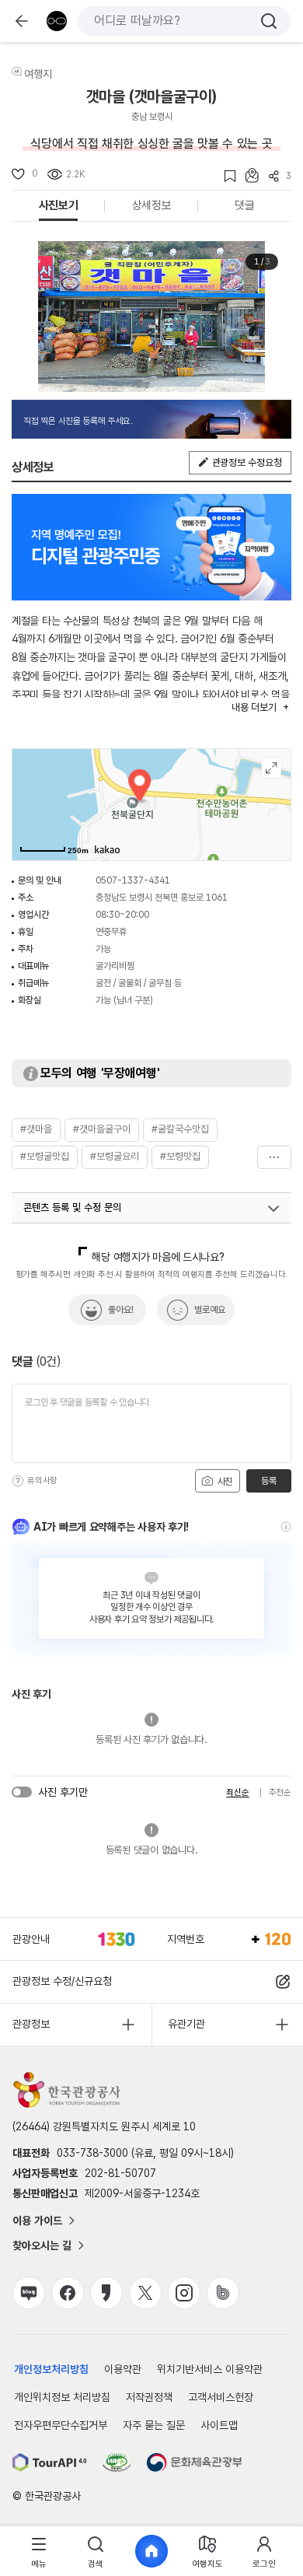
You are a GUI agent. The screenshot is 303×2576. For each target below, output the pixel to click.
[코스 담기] (247, 175)
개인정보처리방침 (51, 2369)
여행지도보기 (272, 768)
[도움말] (18, 1481)
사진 (224, 1482)
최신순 (237, 1792)
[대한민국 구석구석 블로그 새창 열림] (29, 2293)
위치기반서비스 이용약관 (210, 2369)
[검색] (269, 21)
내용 (254, 707)
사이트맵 (219, 2425)
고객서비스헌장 (221, 2397)
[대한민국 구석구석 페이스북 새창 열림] (68, 2293)
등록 (268, 1481)
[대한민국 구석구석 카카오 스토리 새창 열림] (106, 2293)
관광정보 (31, 2024)
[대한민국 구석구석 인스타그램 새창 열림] (184, 2293)
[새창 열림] (50, 2462)
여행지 (38, 74)
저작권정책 (149, 2397)
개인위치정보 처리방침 (62, 2397)
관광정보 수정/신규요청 (62, 1981)
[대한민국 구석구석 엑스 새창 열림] (145, 2293)
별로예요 (210, 1310)
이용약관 (123, 2369)
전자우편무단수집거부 (61, 2425)
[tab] (39, 2551)
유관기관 (186, 2024)
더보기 (274, 1157)
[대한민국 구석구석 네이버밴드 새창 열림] (223, 2293)
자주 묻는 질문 (154, 2425)
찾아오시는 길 (42, 2245)
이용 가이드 (37, 2221)
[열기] (273, 1209)
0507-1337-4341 (133, 880)
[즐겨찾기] (225, 176)
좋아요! (121, 1310)
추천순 (280, 1792)
